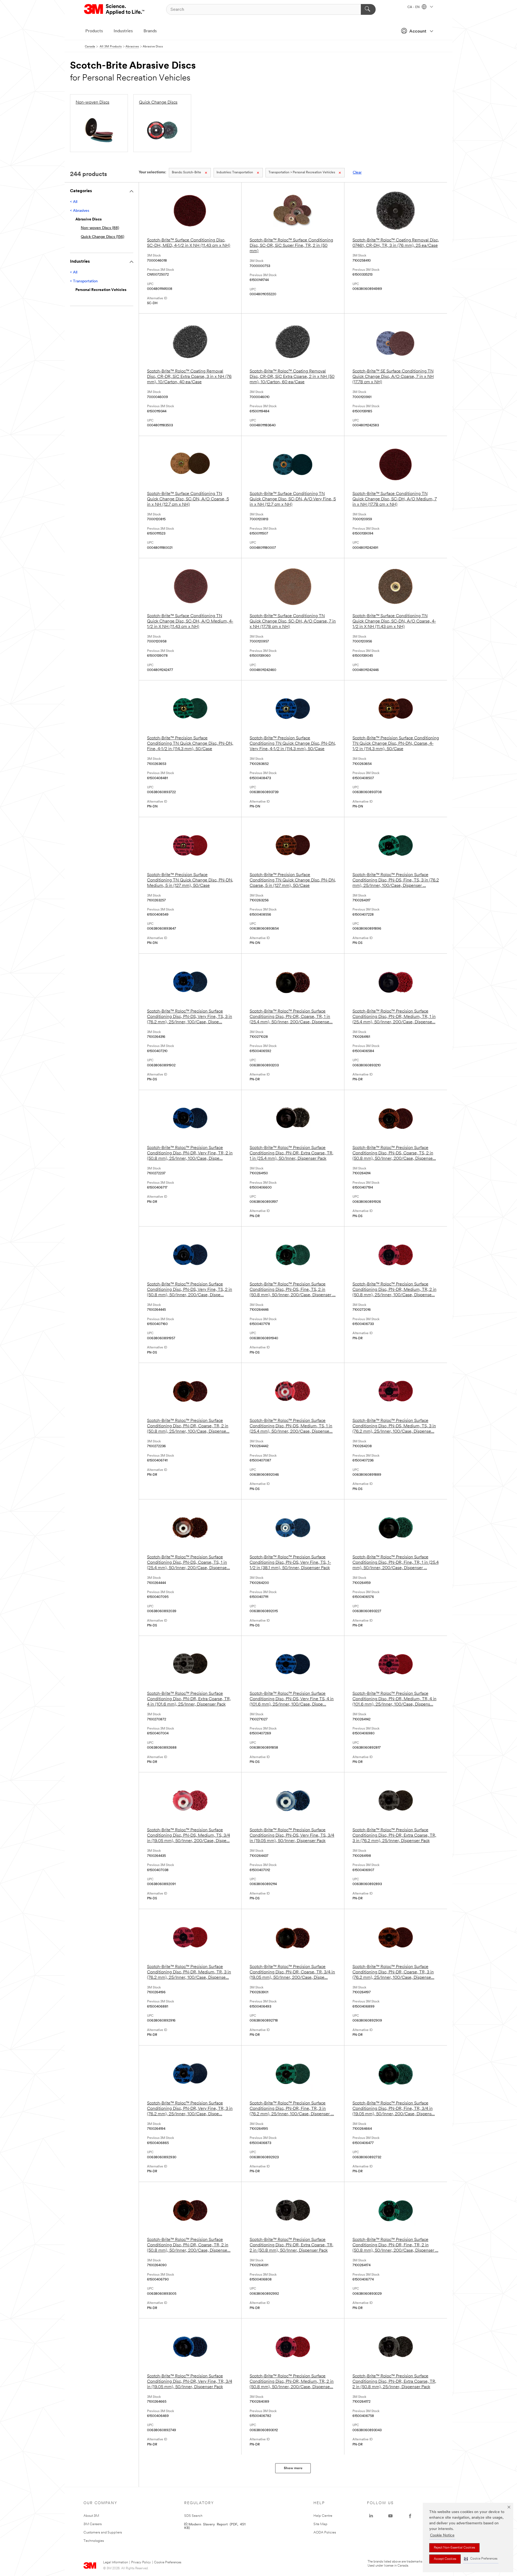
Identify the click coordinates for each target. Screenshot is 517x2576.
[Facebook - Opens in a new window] (410, 2516)
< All (74, 202)
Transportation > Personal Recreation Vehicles (302, 173)
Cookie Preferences (168, 2563)
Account (418, 31)
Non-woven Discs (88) (100, 228)
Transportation (235, 173)
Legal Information (116, 2563)
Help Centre (323, 2516)
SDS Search (193, 2516)
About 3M (91, 2516)
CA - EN (414, 7)
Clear (357, 173)
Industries (123, 31)
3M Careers (93, 2524)
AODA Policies (325, 2533)
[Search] (368, 9)
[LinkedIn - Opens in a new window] (371, 2516)
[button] (481, 2559)
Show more (293, 2468)
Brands (150, 31)
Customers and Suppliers (103, 2533)
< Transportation (84, 281)
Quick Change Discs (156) (102, 237)
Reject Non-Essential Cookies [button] (454, 2548)
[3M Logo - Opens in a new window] (115, 9)
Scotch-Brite (186, 173)
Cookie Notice (442, 2535)
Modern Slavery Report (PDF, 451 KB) (215, 2526)
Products (94, 31)
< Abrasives (80, 211)
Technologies (94, 2541)
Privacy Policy (141, 2563)
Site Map (320, 2524)
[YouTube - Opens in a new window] (390, 2516)
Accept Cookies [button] (445, 2559)
